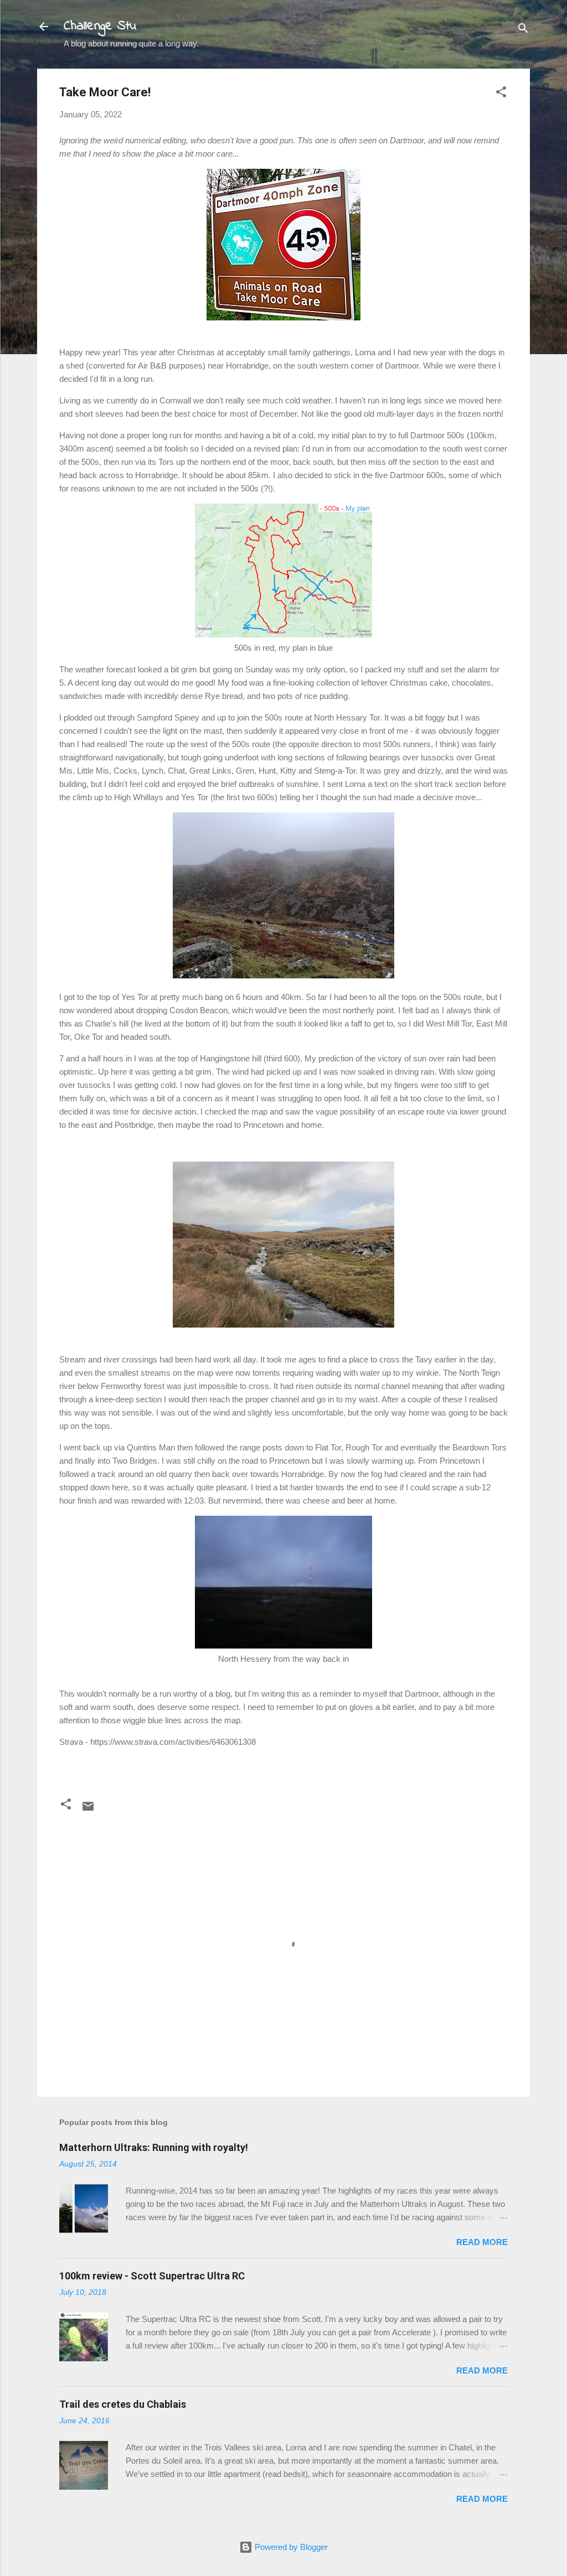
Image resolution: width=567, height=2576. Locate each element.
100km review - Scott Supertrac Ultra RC (152, 2276)
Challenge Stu (100, 26)
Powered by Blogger (290, 2547)
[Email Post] (88, 1810)
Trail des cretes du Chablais (123, 2404)
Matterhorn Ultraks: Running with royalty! (154, 2147)
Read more (482, 2242)
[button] (501, 94)
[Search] (523, 30)
